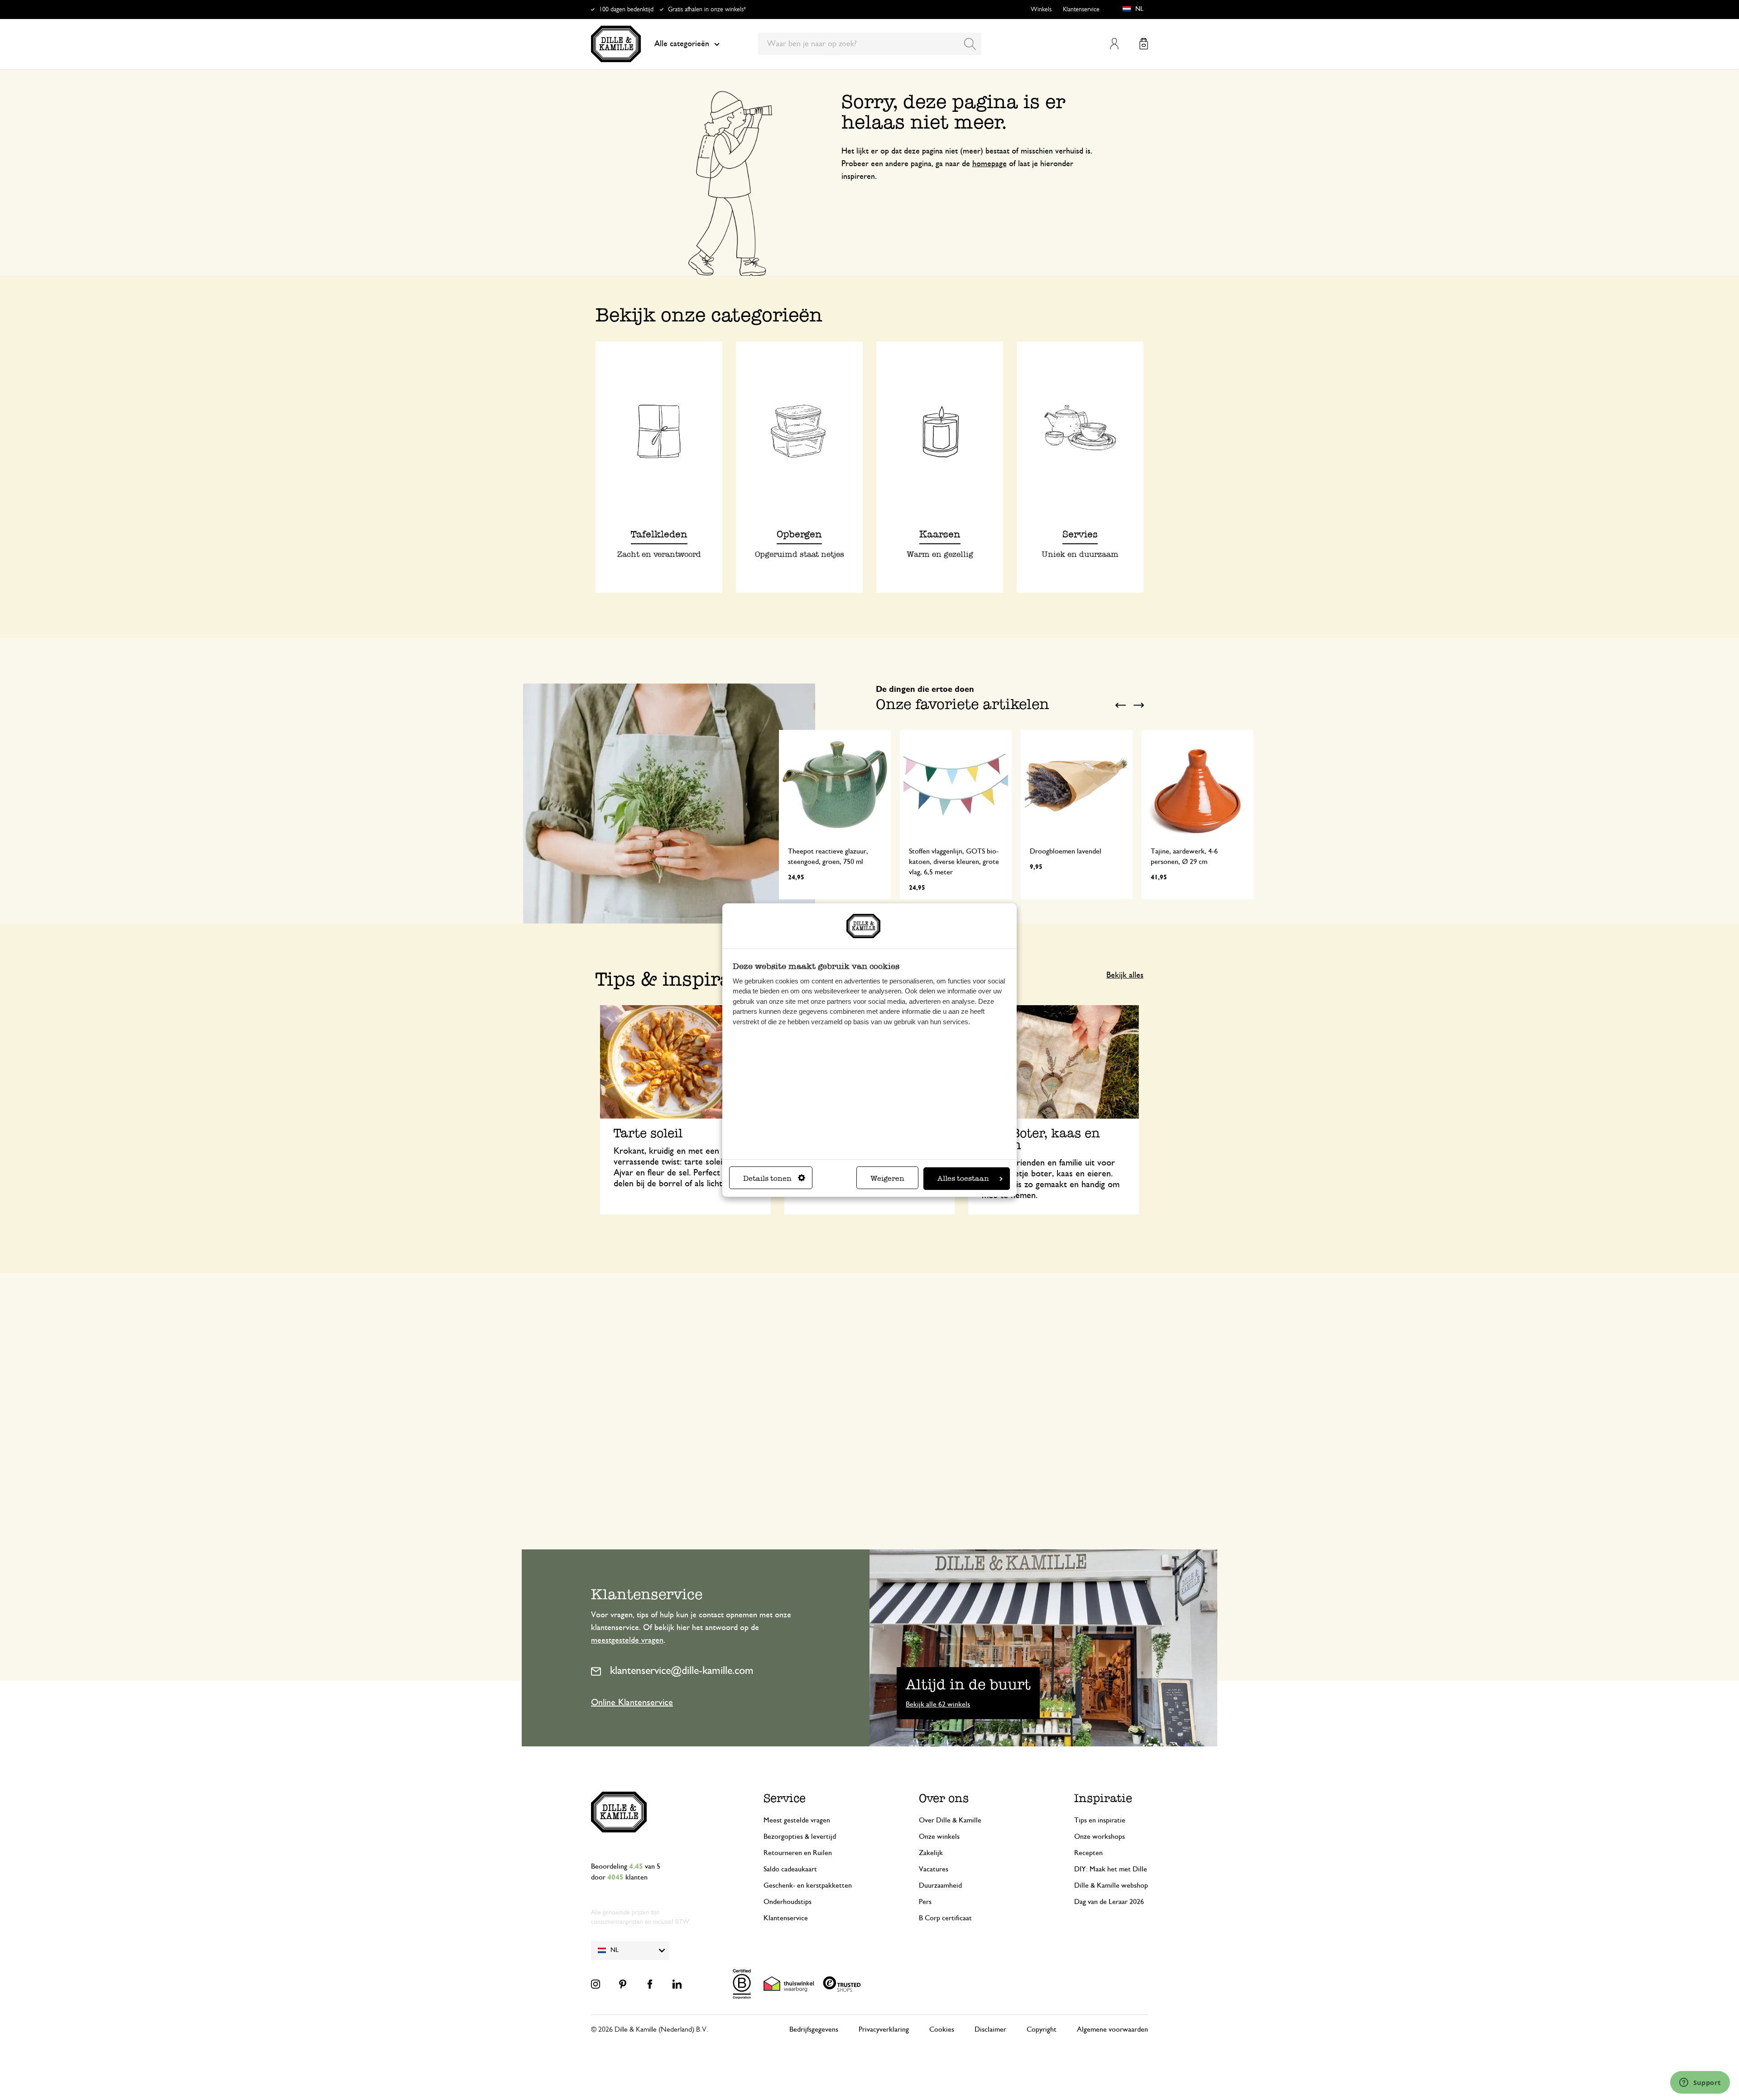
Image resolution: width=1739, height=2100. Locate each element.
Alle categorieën (682, 44)
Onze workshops (1100, 1836)
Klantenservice (1081, 10)
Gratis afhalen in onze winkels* (707, 10)
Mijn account (1114, 44)
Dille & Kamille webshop (1111, 1885)
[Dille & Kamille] (616, 44)
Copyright (1042, 2029)
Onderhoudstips (788, 1902)
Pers (925, 1902)
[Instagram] (596, 1984)
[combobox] (870, 44)
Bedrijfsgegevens (814, 2029)
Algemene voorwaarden (1112, 2029)
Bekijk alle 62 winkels (938, 1704)
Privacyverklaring (884, 2029)
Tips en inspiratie (1100, 1820)
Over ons (944, 1798)
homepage (990, 164)
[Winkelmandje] (1144, 44)
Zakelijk (931, 1853)
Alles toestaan (963, 1178)
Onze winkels (939, 1836)
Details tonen (767, 1178)
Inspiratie (1103, 1798)
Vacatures (934, 1869)
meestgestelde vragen (627, 1640)
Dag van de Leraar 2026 (1109, 1902)
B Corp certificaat (945, 1918)
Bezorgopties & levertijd (800, 1836)
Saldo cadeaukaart (790, 1869)
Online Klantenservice (632, 1702)
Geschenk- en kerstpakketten (808, 1885)
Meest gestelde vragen (797, 1820)
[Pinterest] (623, 1984)
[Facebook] (650, 1984)
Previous (1121, 705)
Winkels (1041, 10)
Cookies (942, 2029)
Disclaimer (990, 2029)
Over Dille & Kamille (950, 1820)
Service (785, 1798)
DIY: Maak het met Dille (1111, 1869)
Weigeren (887, 1178)
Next (1139, 705)
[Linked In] (677, 1984)
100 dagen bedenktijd (626, 10)
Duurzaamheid (940, 1885)
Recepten (1088, 1853)
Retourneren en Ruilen (798, 1853)
